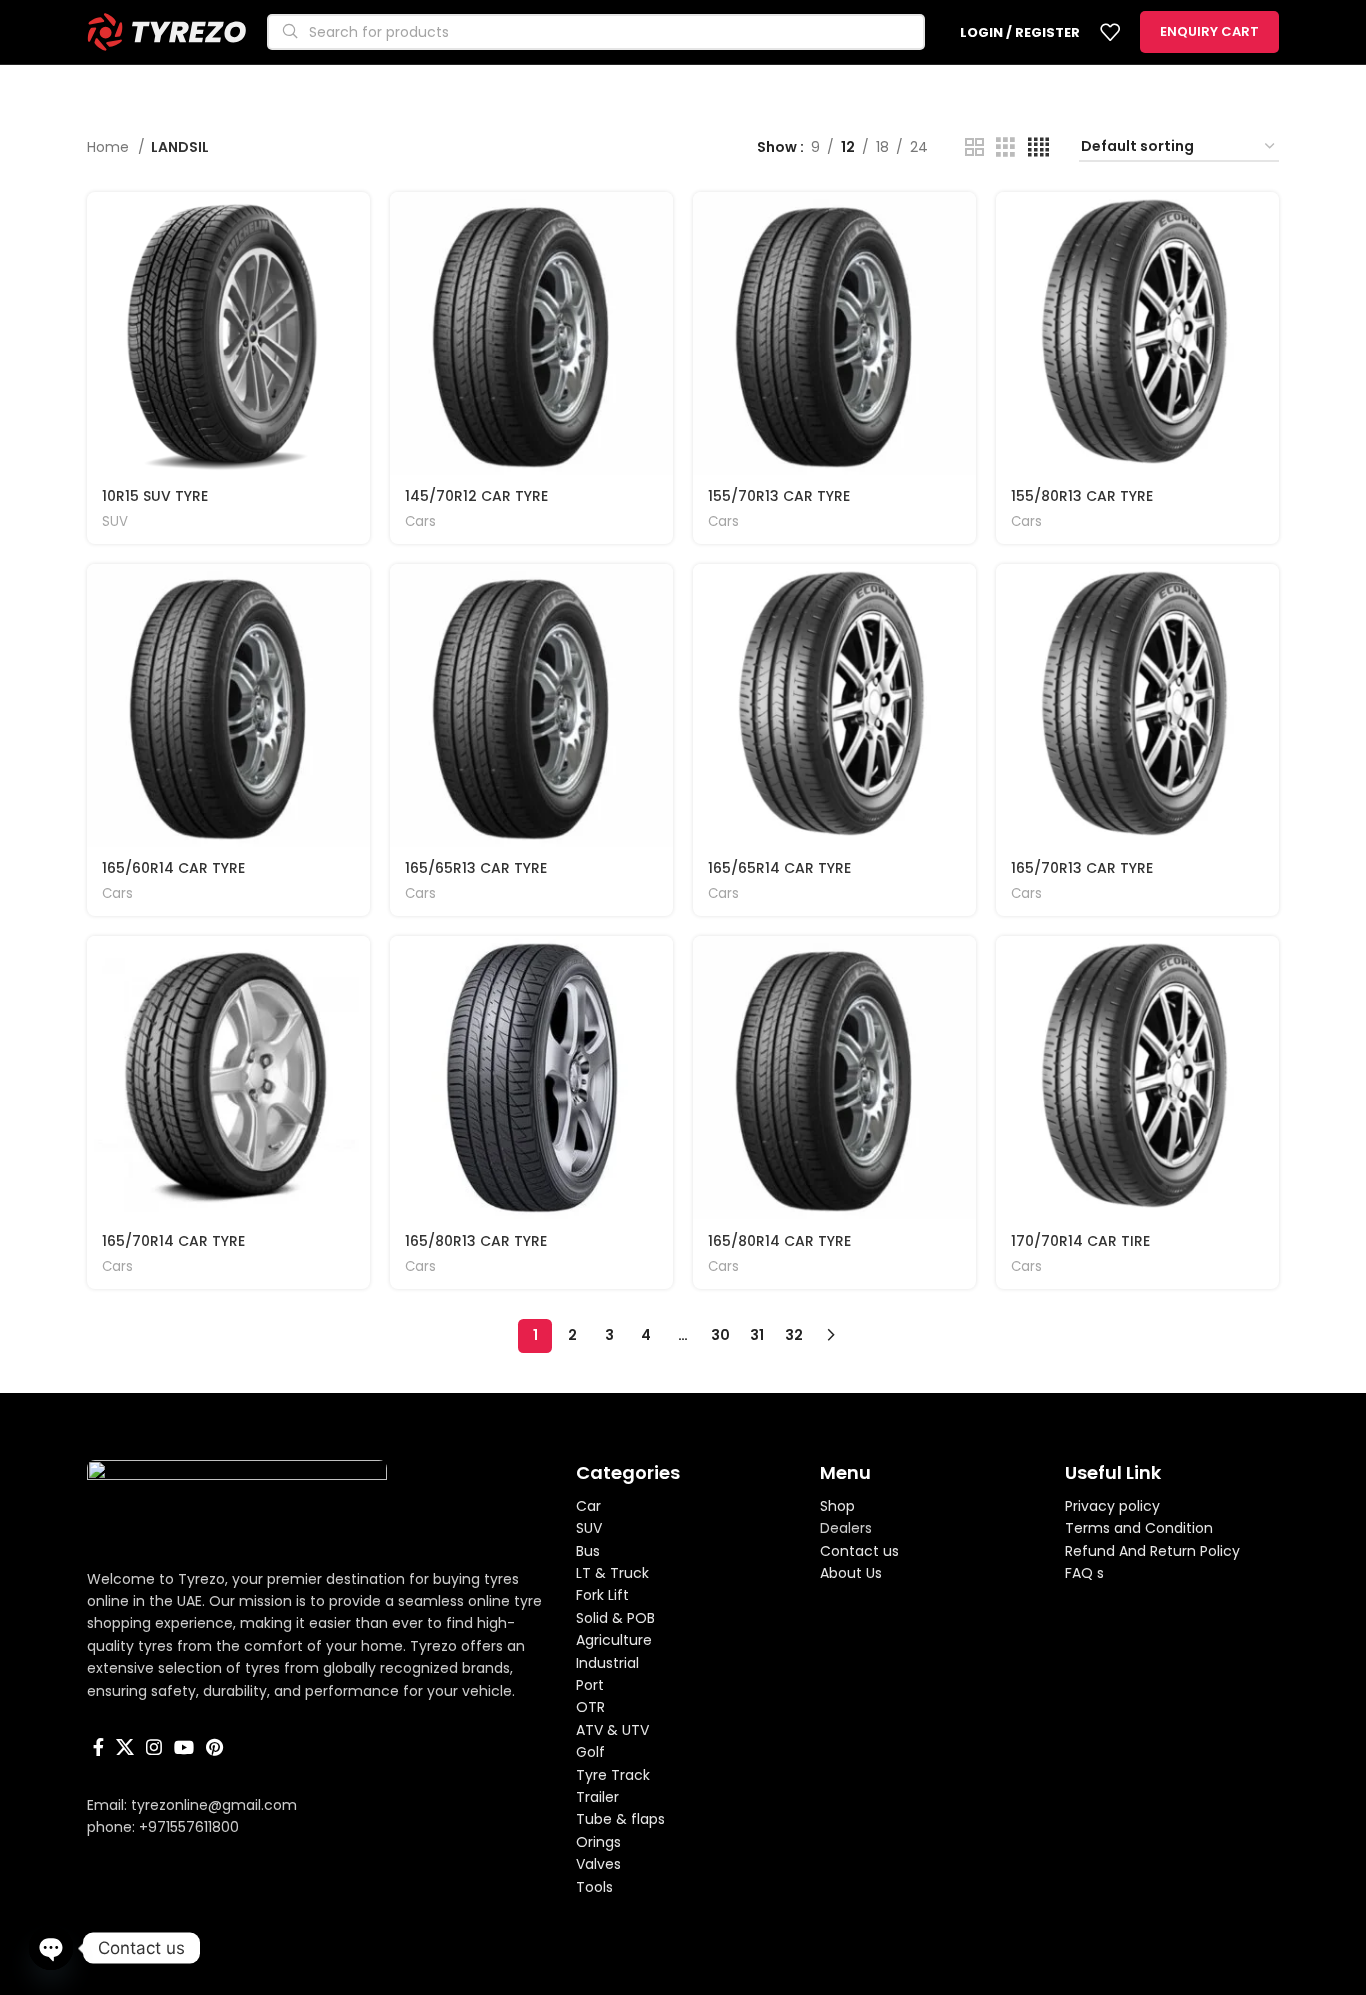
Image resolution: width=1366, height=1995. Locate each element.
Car (588, 1506)
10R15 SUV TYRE (155, 496)
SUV (115, 522)
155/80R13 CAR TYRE (1082, 496)
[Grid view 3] (1005, 147)
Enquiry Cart (1209, 31)
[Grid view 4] (1038, 147)
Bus (588, 1551)
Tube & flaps (620, 1819)
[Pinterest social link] (214, 1747)
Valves (598, 1864)
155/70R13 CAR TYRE (779, 496)
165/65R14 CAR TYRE (779, 868)
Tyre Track (613, 1775)
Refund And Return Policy (1152, 1551)
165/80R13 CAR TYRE (476, 1241)
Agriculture (614, 1640)
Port (590, 1685)
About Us (851, 1573)
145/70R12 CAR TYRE (476, 496)
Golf (590, 1752)
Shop (837, 1506)
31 (757, 1335)
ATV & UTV (612, 1730)
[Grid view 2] (974, 147)
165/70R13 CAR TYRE (1082, 868)
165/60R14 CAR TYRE (173, 868)
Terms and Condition (1139, 1528)
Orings (598, 1842)
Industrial (607, 1663)
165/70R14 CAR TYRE (173, 1241)
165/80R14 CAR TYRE (779, 1241)
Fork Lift (602, 1595)
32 (794, 1335)
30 (720, 1335)
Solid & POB (615, 1618)
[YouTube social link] (184, 1747)
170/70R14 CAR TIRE (1080, 1241)
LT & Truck (612, 1573)
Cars (420, 522)
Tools (594, 1887)
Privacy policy (1112, 1506)
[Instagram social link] (154, 1747)
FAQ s (1084, 1573)
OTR (590, 1707)
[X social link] (125, 1747)
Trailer (597, 1797)
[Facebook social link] (98, 1747)
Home (110, 147)
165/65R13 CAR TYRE (476, 868)
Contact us (859, 1551)
